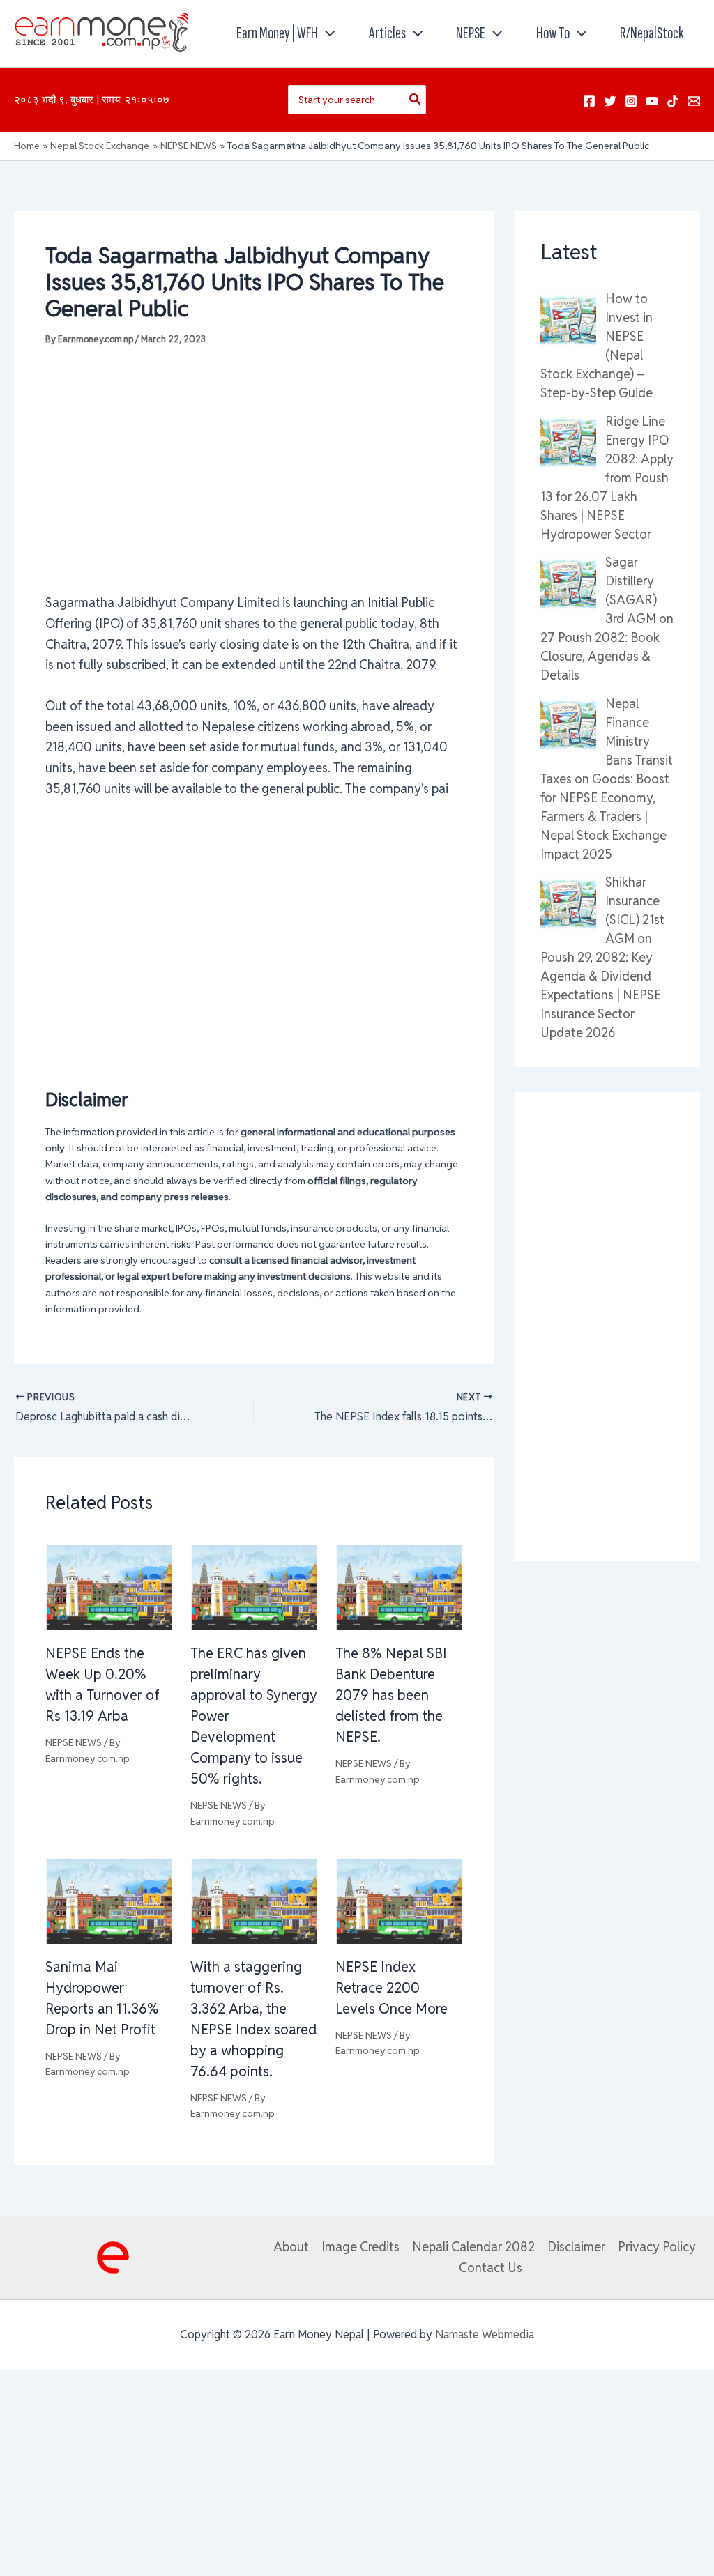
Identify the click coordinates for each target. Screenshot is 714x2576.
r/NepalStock (652, 33)
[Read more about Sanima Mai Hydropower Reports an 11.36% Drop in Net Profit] (109, 1900)
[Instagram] (631, 101)
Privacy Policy (657, 2247)
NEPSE (471, 33)
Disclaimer (576, 2247)
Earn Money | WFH (277, 33)
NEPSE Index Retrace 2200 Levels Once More (392, 1988)
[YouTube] (652, 101)
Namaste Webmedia (485, 2334)
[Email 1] (694, 101)
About (291, 2247)
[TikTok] (673, 101)
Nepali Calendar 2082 (473, 2247)
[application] (326, 33)
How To (553, 33)
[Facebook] (589, 101)
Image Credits (360, 2247)
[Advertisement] (254, 469)
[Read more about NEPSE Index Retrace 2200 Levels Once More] (399, 1900)
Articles (387, 33)
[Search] (416, 100)
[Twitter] (610, 101)
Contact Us (491, 2268)
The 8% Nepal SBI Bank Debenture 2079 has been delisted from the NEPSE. (391, 1695)
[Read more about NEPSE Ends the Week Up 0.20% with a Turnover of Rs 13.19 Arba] (109, 1587)
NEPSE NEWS (74, 1742)
